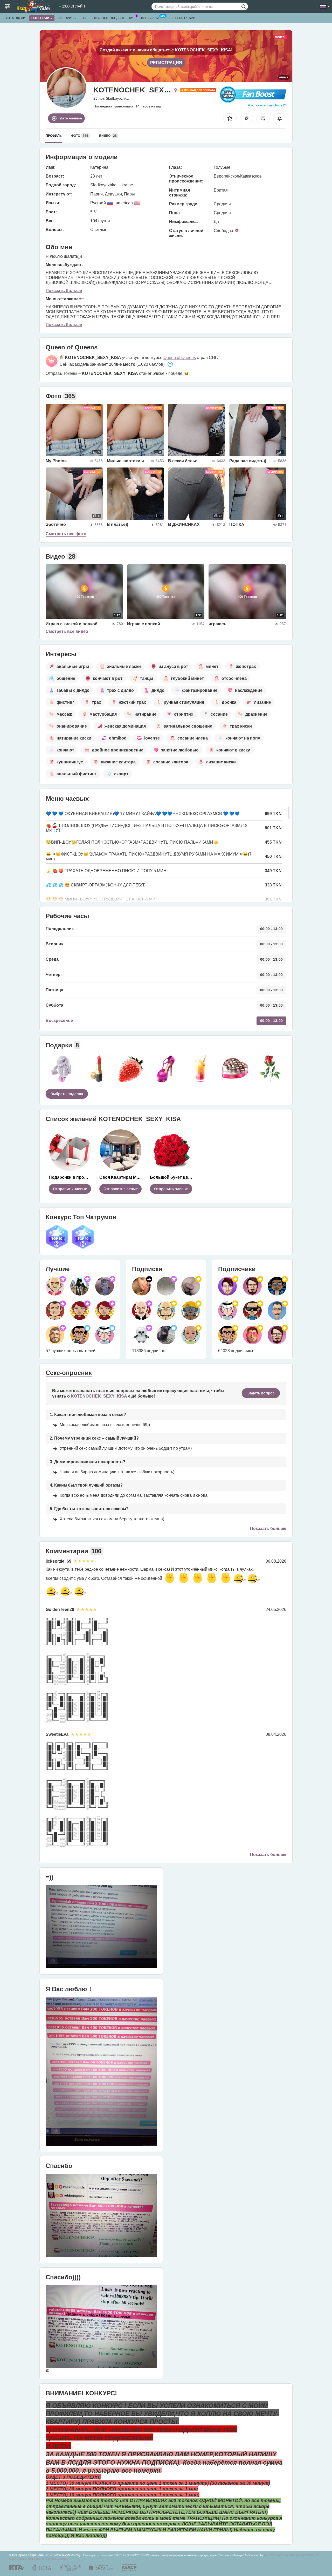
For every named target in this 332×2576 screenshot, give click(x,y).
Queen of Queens (180, 358)
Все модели (15, 18)
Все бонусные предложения (109, 18)
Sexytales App (183, 18)
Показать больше (64, 291)
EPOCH (119, 2555)
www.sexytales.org (67, 2555)
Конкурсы (150, 18)
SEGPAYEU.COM (138, 2555)
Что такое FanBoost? (267, 105)
